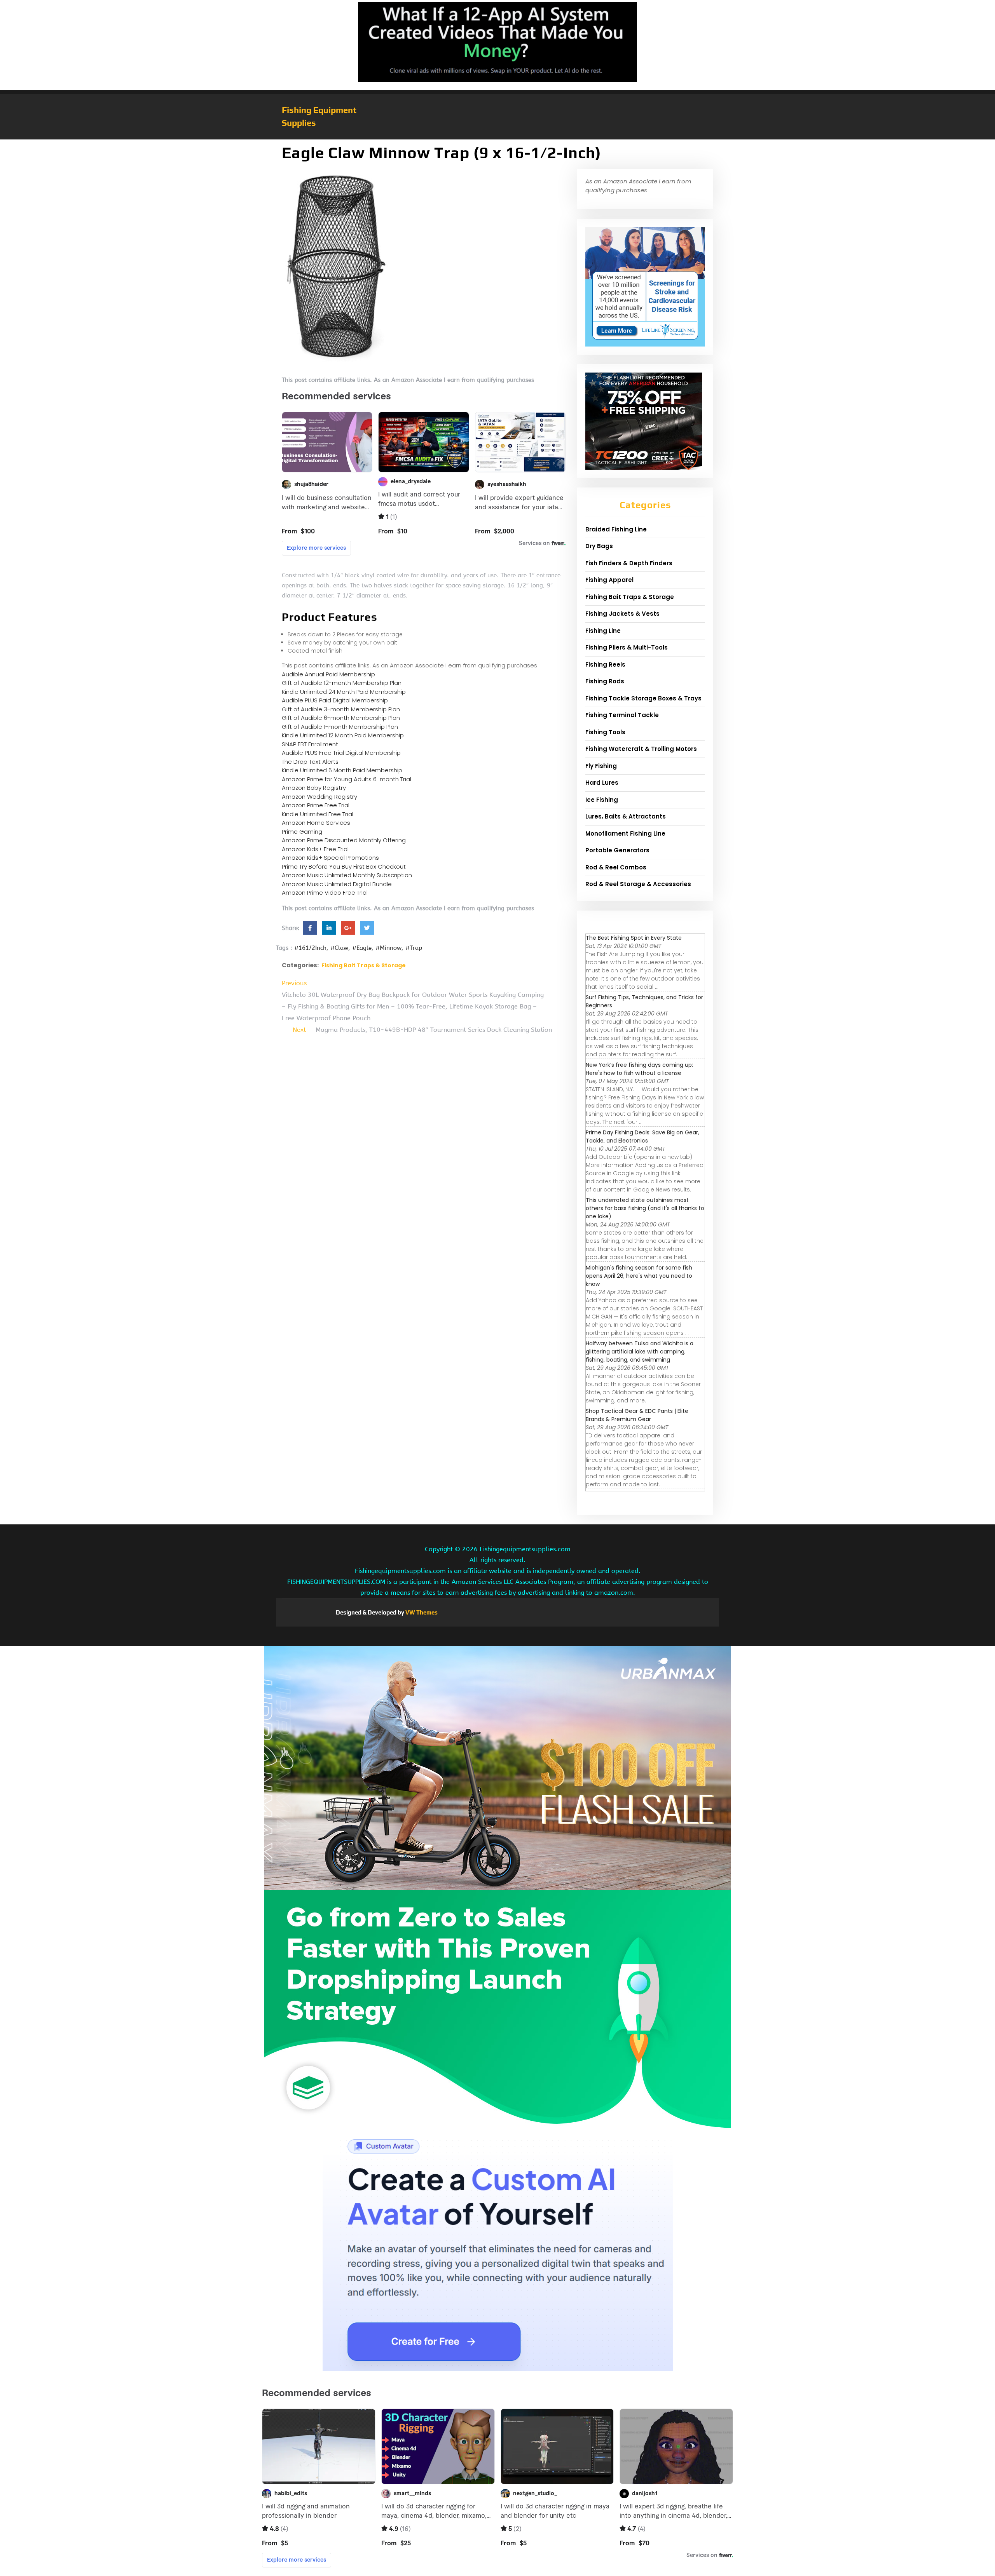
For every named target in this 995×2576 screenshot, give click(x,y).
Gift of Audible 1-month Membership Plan (340, 727)
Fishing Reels (605, 664)
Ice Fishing (602, 800)
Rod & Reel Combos (616, 867)
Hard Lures (602, 783)
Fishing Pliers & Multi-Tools (627, 647)
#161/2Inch (310, 948)
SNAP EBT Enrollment (310, 744)
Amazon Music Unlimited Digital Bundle (337, 884)
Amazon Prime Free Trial (316, 805)
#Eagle (362, 948)
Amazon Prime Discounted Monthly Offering (344, 840)
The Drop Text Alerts (310, 762)
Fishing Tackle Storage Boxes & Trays (643, 698)
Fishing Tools (605, 732)
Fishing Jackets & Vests (622, 614)
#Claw (339, 948)
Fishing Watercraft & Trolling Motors (641, 749)
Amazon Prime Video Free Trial (325, 893)
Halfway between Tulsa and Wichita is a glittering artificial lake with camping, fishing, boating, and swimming (640, 1352)
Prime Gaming (302, 832)
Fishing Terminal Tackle (622, 715)
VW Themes (421, 1612)
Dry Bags (599, 546)
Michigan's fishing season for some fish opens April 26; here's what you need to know (639, 1276)
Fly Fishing (601, 766)
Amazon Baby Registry (314, 788)
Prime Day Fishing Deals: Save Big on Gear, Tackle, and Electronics (642, 1136)
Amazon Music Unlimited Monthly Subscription (347, 875)
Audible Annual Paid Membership (328, 674)
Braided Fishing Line (616, 529)
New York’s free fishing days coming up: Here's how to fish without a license (639, 1069)
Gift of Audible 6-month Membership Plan (341, 718)
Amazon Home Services (316, 823)
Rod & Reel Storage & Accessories (638, 884)
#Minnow (388, 948)
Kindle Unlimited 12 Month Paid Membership (343, 735)
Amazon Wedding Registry (319, 797)
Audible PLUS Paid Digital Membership (335, 700)
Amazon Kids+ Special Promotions (330, 858)
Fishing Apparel (609, 580)
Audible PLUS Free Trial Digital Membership (341, 753)
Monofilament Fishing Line (625, 833)
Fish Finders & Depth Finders (629, 563)
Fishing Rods (605, 681)
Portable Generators (617, 850)
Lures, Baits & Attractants (626, 816)
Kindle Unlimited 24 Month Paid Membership (344, 692)
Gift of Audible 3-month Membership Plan (341, 709)
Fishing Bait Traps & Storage (364, 965)
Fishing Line (603, 631)
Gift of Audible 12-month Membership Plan (342, 683)
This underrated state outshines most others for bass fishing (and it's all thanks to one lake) (645, 1208)
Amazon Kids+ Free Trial (315, 849)
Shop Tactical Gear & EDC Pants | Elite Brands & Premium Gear (637, 1415)
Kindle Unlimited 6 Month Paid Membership (342, 770)
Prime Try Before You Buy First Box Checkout (344, 867)
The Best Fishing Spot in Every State (634, 938)
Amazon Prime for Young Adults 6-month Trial (347, 779)
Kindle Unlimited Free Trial (318, 814)
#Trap (414, 948)
